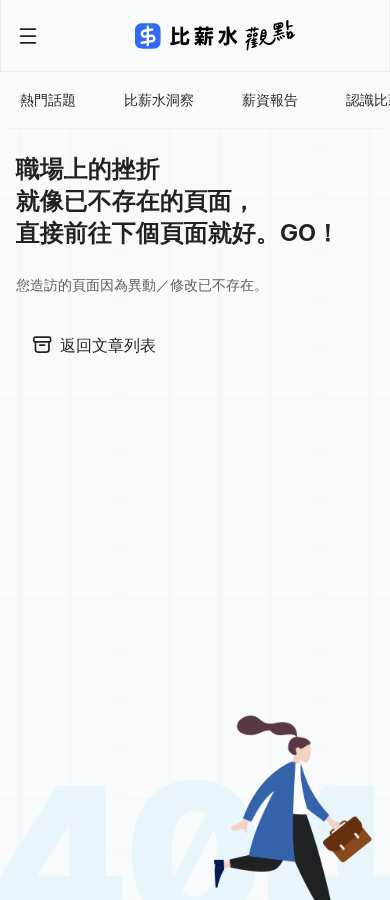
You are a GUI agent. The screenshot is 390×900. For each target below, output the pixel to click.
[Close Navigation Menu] (28, 36)
